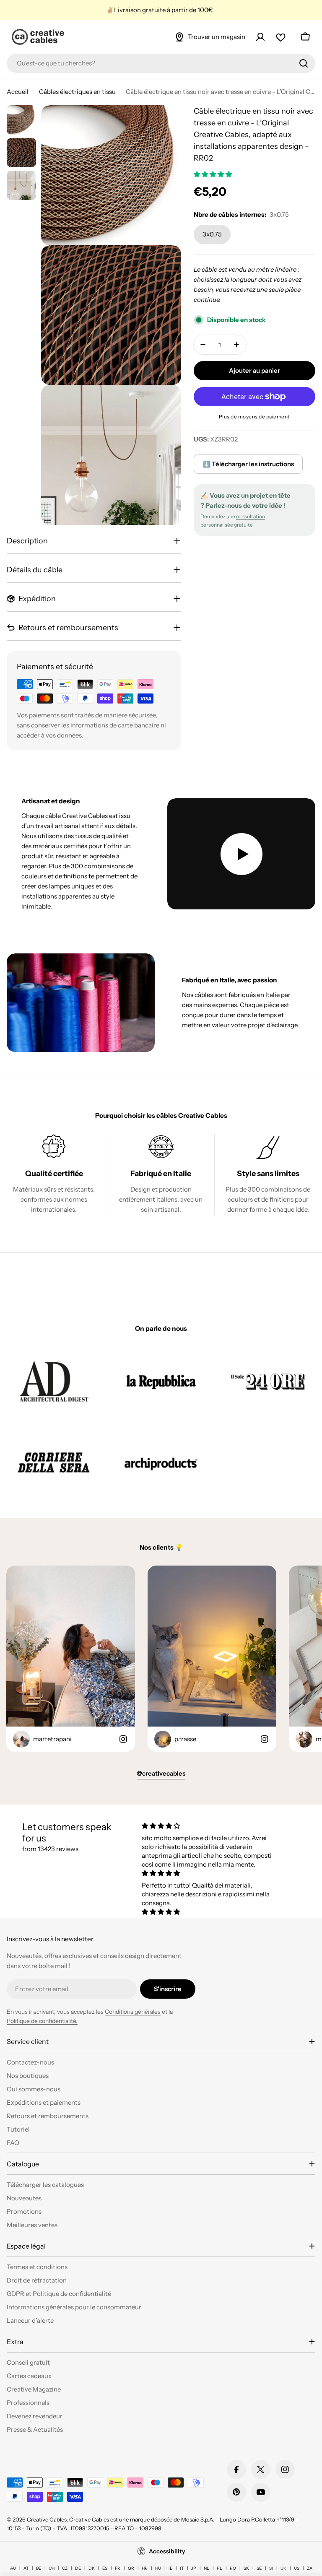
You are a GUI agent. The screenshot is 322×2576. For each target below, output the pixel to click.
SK (246, 2568)
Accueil (18, 92)
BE (39, 2568)
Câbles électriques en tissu (77, 92)
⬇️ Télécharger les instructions (248, 464)
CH (52, 2568)
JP (194, 2568)
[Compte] (260, 37)
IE (170, 2568)
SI (271, 2568)
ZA (310, 2568)
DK (92, 2568)
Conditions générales (133, 2012)
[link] (54, 1381)
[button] (213, 174)
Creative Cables (47, 2519)
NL (206, 2568)
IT (182, 2568)
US (297, 2568)
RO (233, 2568)
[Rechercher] (304, 63)
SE (259, 2568)
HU (158, 2568)
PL (219, 2568)
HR (145, 2568)
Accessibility (167, 2551)
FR (118, 2568)
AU (13, 2568)
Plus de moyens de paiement (254, 417)
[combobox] (161, 63)
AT (26, 2568)
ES (105, 2568)
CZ (65, 2568)
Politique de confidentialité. (42, 2021)
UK (283, 2568)
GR (131, 2568)
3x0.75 (212, 234)
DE (78, 2568)
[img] (210, 1826)
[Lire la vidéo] (241, 854)
